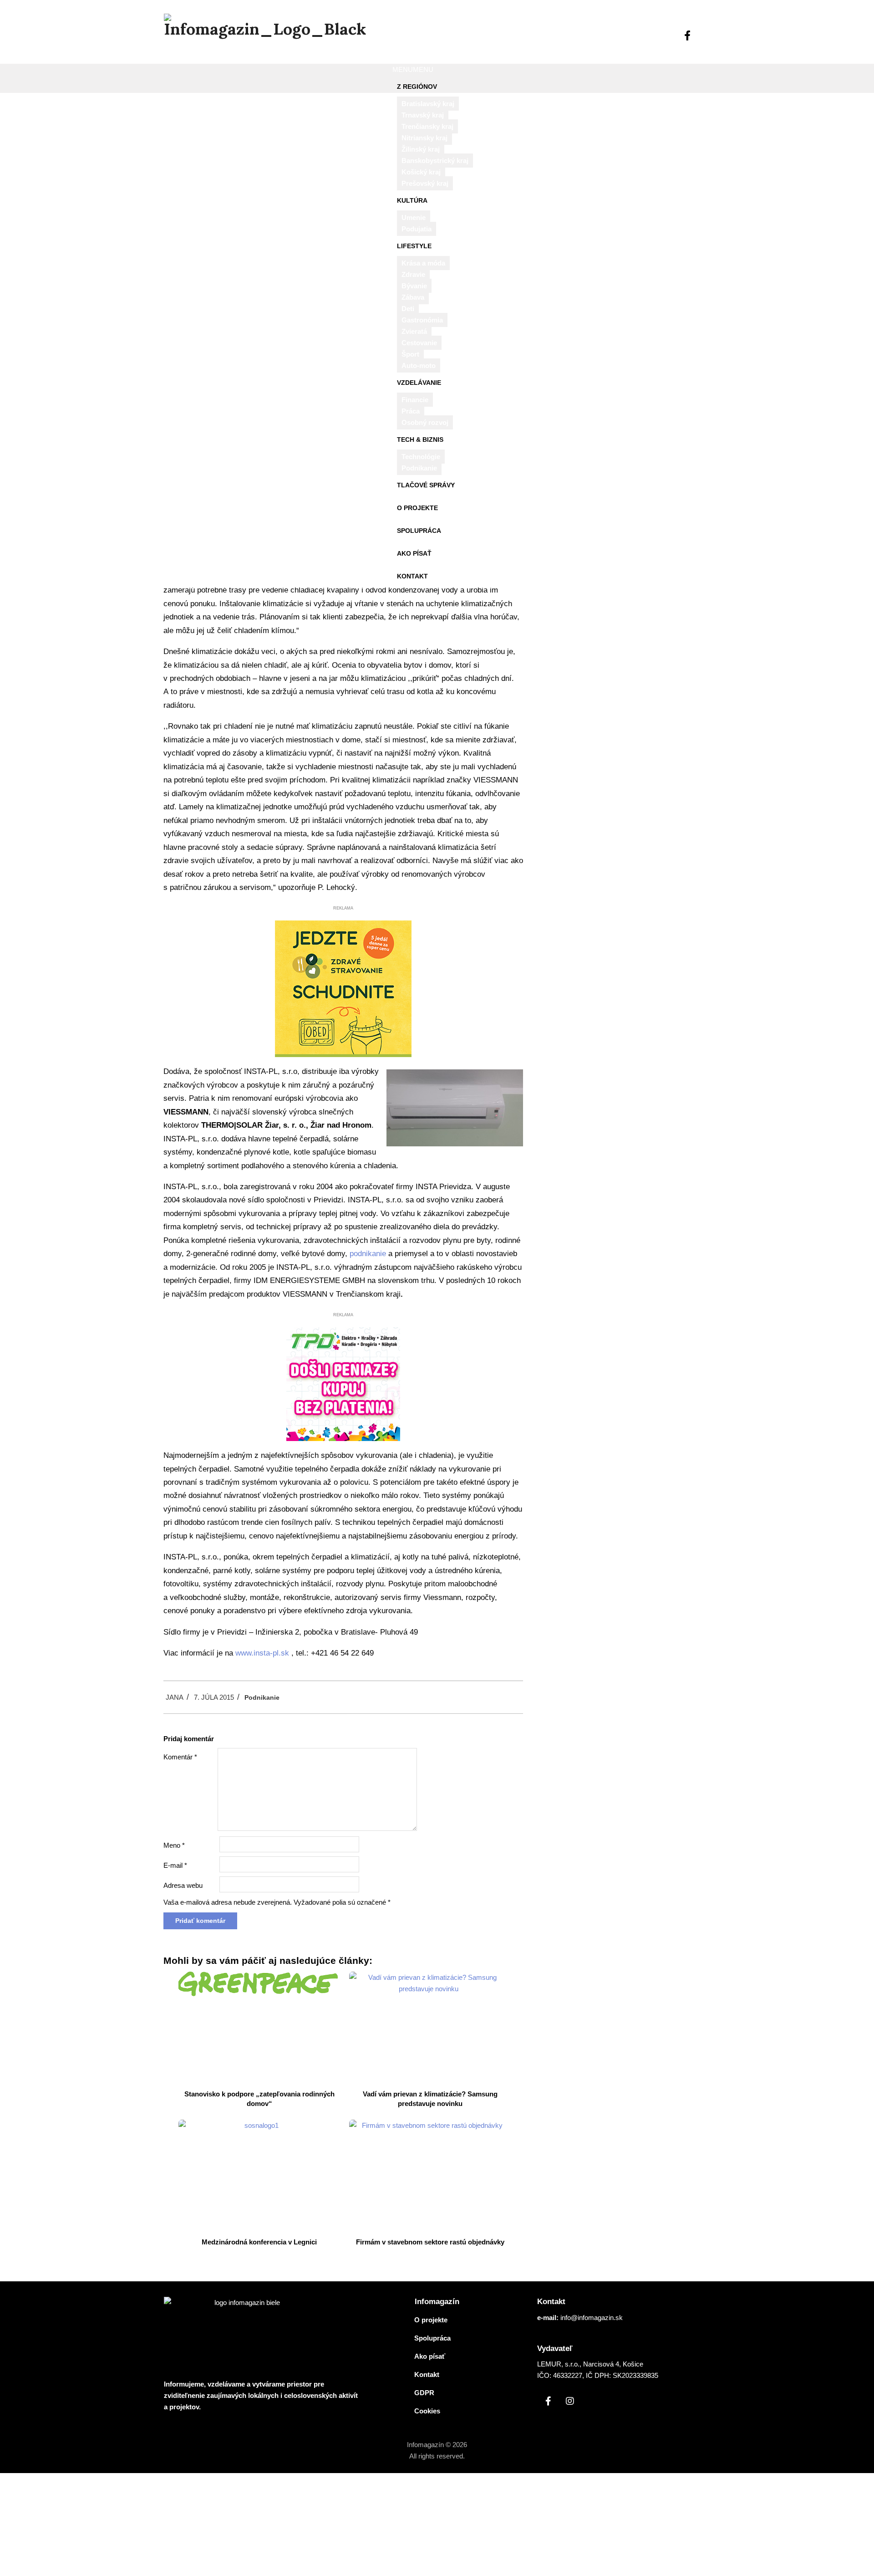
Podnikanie (419, 468)
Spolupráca (419, 531)
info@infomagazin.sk (592, 2318)
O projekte (417, 508)
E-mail (175, 1865)
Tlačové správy (426, 485)
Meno (174, 1845)
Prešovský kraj (425, 183)
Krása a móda (423, 263)
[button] (413, 69)
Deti (408, 309)
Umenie (414, 217)
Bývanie (414, 286)
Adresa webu (183, 1885)
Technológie (421, 457)
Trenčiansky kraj (427, 126)
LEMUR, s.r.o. (558, 2364)
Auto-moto (419, 365)
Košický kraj (421, 172)
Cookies (427, 2411)
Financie (415, 400)
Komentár (180, 1757)
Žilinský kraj (421, 149)
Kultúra (412, 200)
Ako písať (414, 553)
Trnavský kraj (423, 115)
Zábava (413, 297)
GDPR (424, 2393)
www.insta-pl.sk (262, 1653)
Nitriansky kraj (424, 138)
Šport (410, 354)
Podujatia (417, 229)
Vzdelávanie (419, 383)
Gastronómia (422, 320)
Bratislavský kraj (428, 104)
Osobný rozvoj (425, 422)
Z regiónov (417, 87)
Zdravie (413, 274)
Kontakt (412, 576)
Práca (411, 411)
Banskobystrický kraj (435, 161)
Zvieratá (414, 331)
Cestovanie (419, 343)
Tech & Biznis (420, 440)
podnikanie (368, 1254)
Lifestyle (414, 246)
